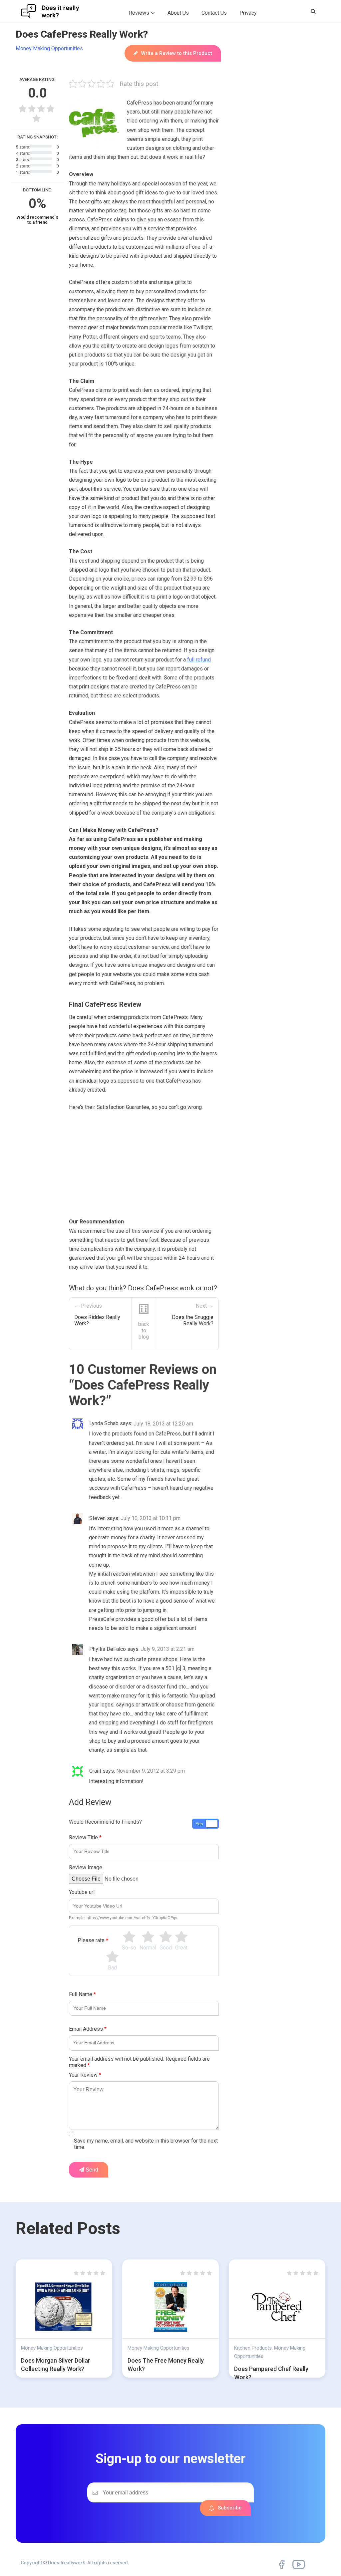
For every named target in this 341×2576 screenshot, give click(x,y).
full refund (199, 660)
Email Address (88, 2029)
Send (91, 2170)
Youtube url (82, 1892)
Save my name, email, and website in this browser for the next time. (146, 2144)
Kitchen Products (253, 2348)
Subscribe (230, 2508)
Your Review (85, 2075)
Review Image (86, 1867)
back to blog (144, 1330)
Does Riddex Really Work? (97, 1320)
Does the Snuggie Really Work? (193, 1320)
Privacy (248, 13)
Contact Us (214, 13)
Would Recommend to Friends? (105, 1822)
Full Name (82, 1994)
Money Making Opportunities (49, 48)
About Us (178, 13)
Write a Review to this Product (177, 53)
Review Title (85, 1837)
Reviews (139, 13)
